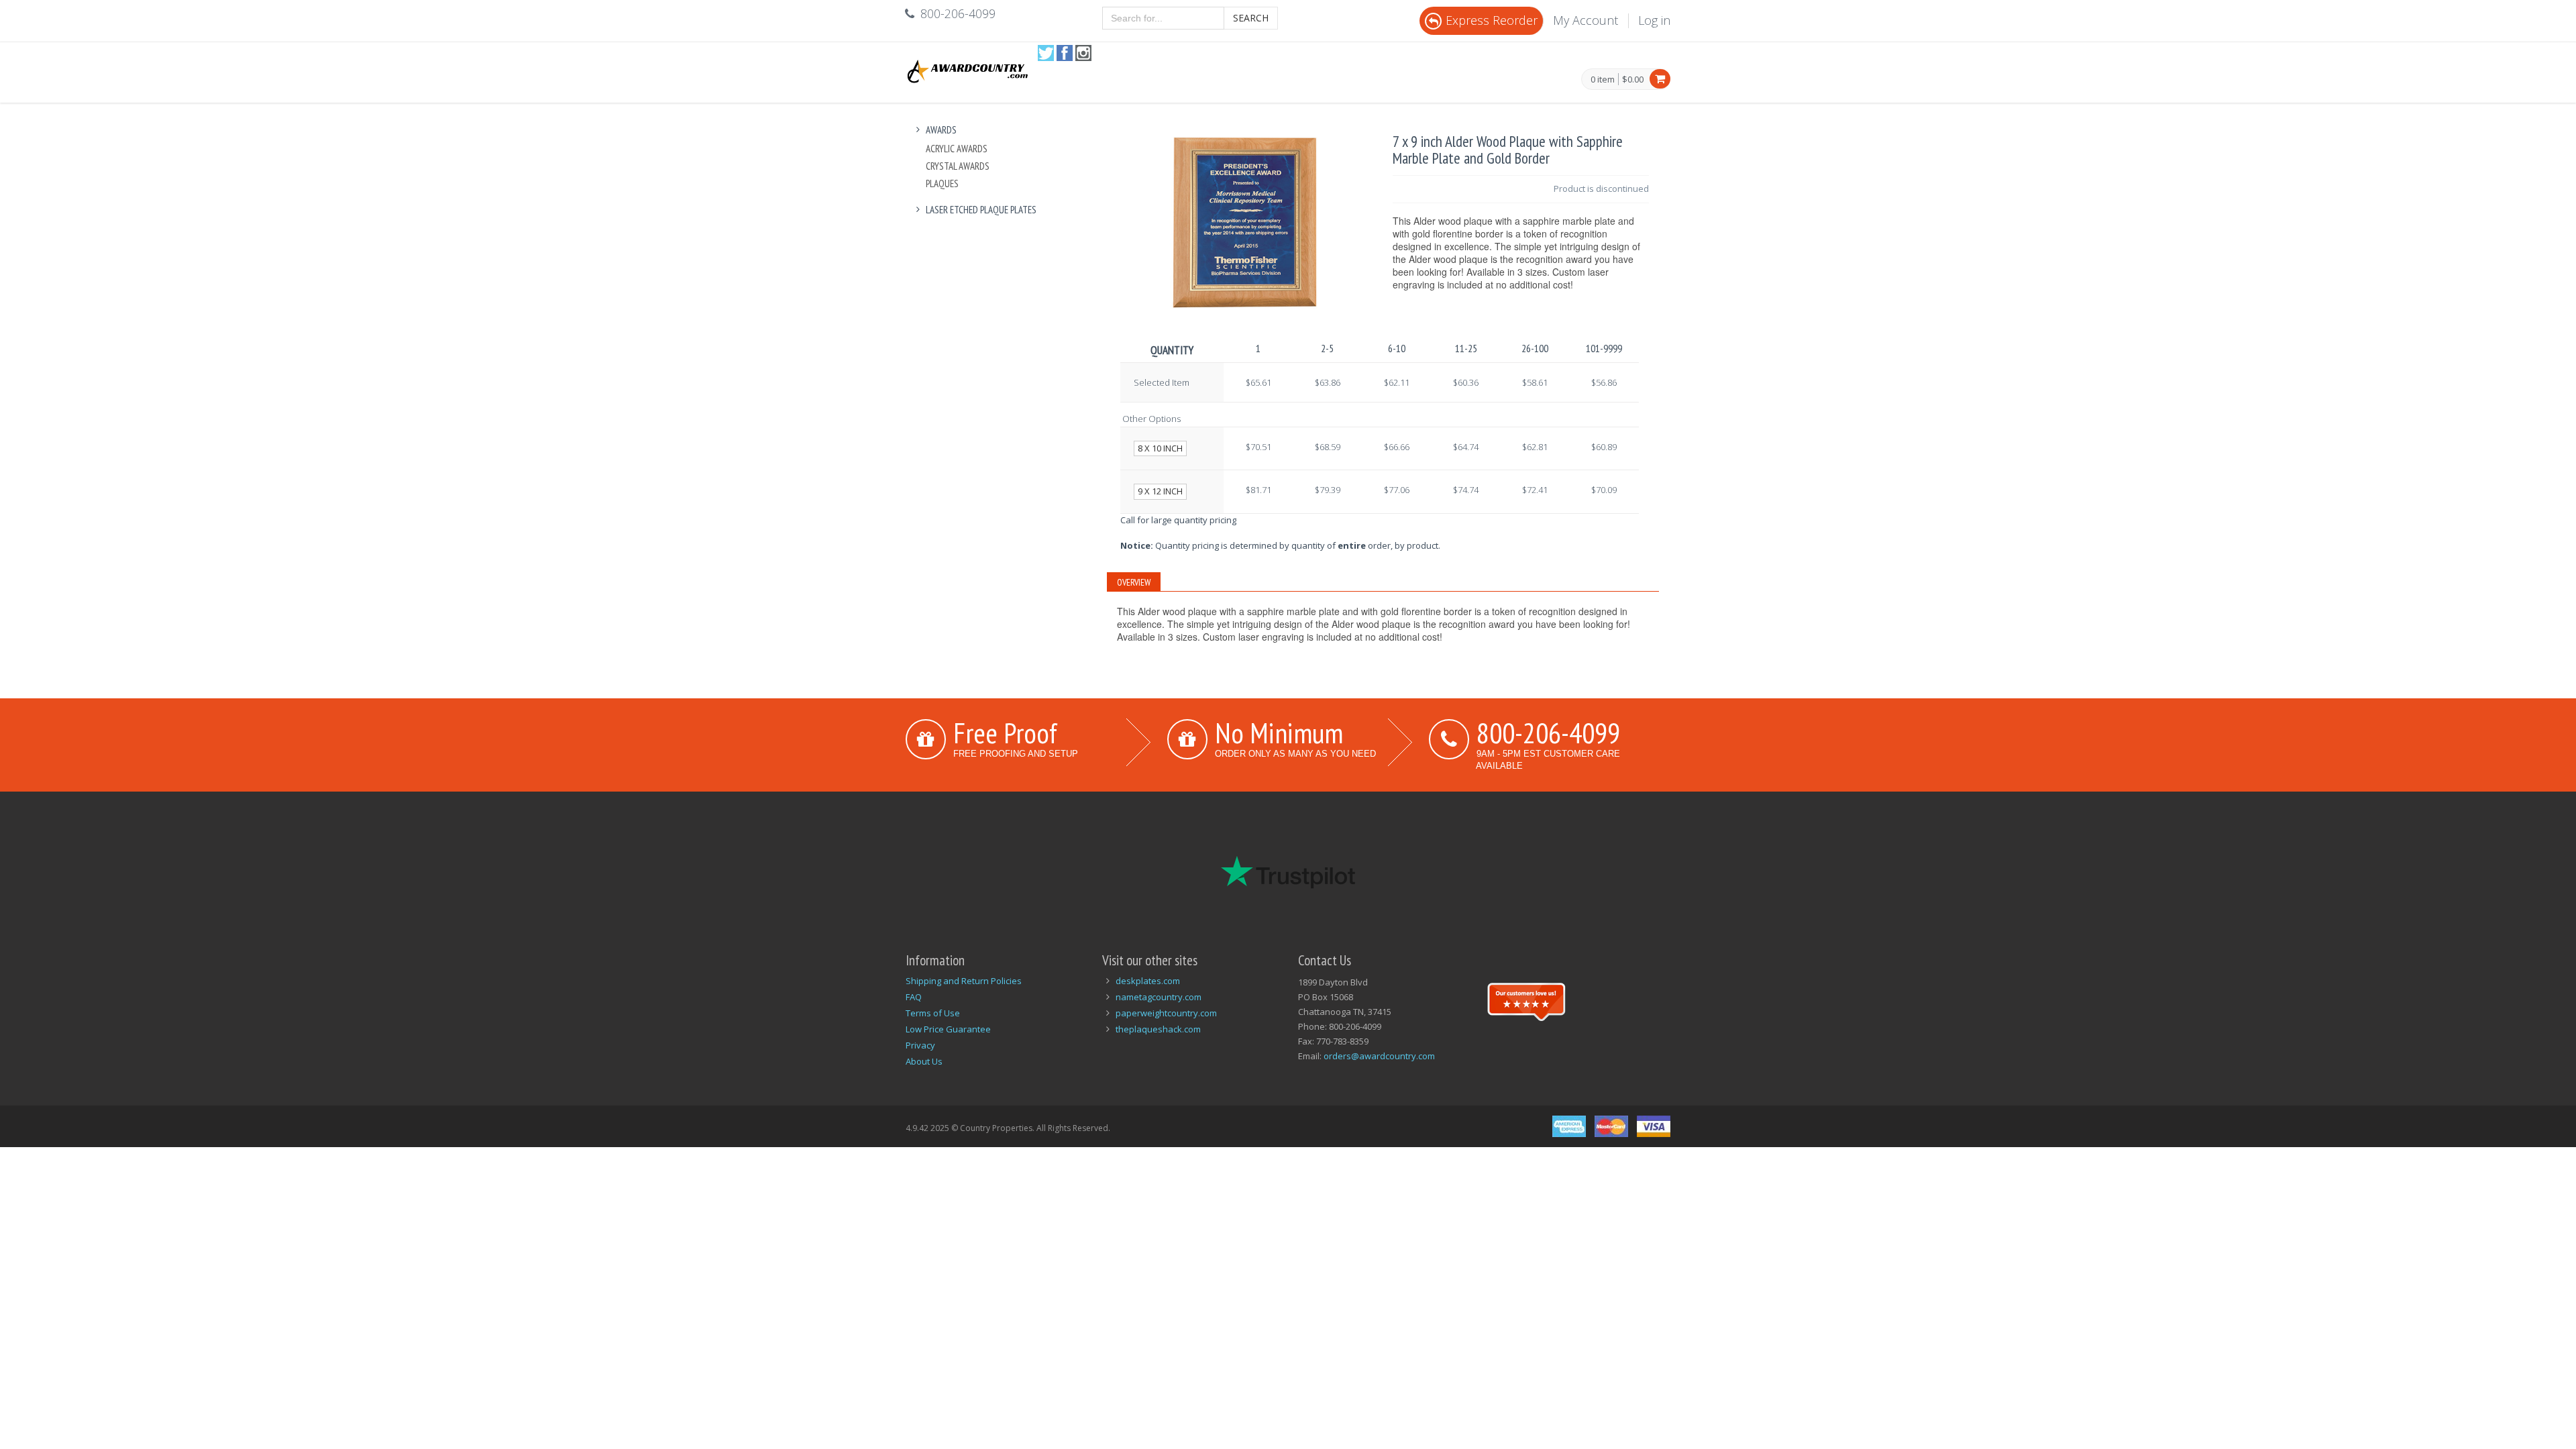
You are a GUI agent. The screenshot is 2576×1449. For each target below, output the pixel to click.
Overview (1134, 582)
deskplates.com (1148, 981)
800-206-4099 (1548, 733)
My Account (1586, 20)
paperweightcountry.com (1166, 1013)
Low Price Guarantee (948, 1029)
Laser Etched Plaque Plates (981, 210)
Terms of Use (933, 1013)
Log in (1654, 20)
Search (1251, 18)
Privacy (920, 1045)
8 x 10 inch (1160, 448)
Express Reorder (1492, 20)
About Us (924, 1061)
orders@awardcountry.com (1379, 1056)
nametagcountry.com (1159, 997)
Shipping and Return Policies (964, 981)
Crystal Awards (958, 166)
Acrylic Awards (957, 149)
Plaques (942, 183)
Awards (941, 130)
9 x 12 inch (1160, 491)
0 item (1603, 80)
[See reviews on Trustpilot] (1526, 1000)
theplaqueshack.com (1158, 1029)
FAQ (914, 997)
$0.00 (1633, 79)
